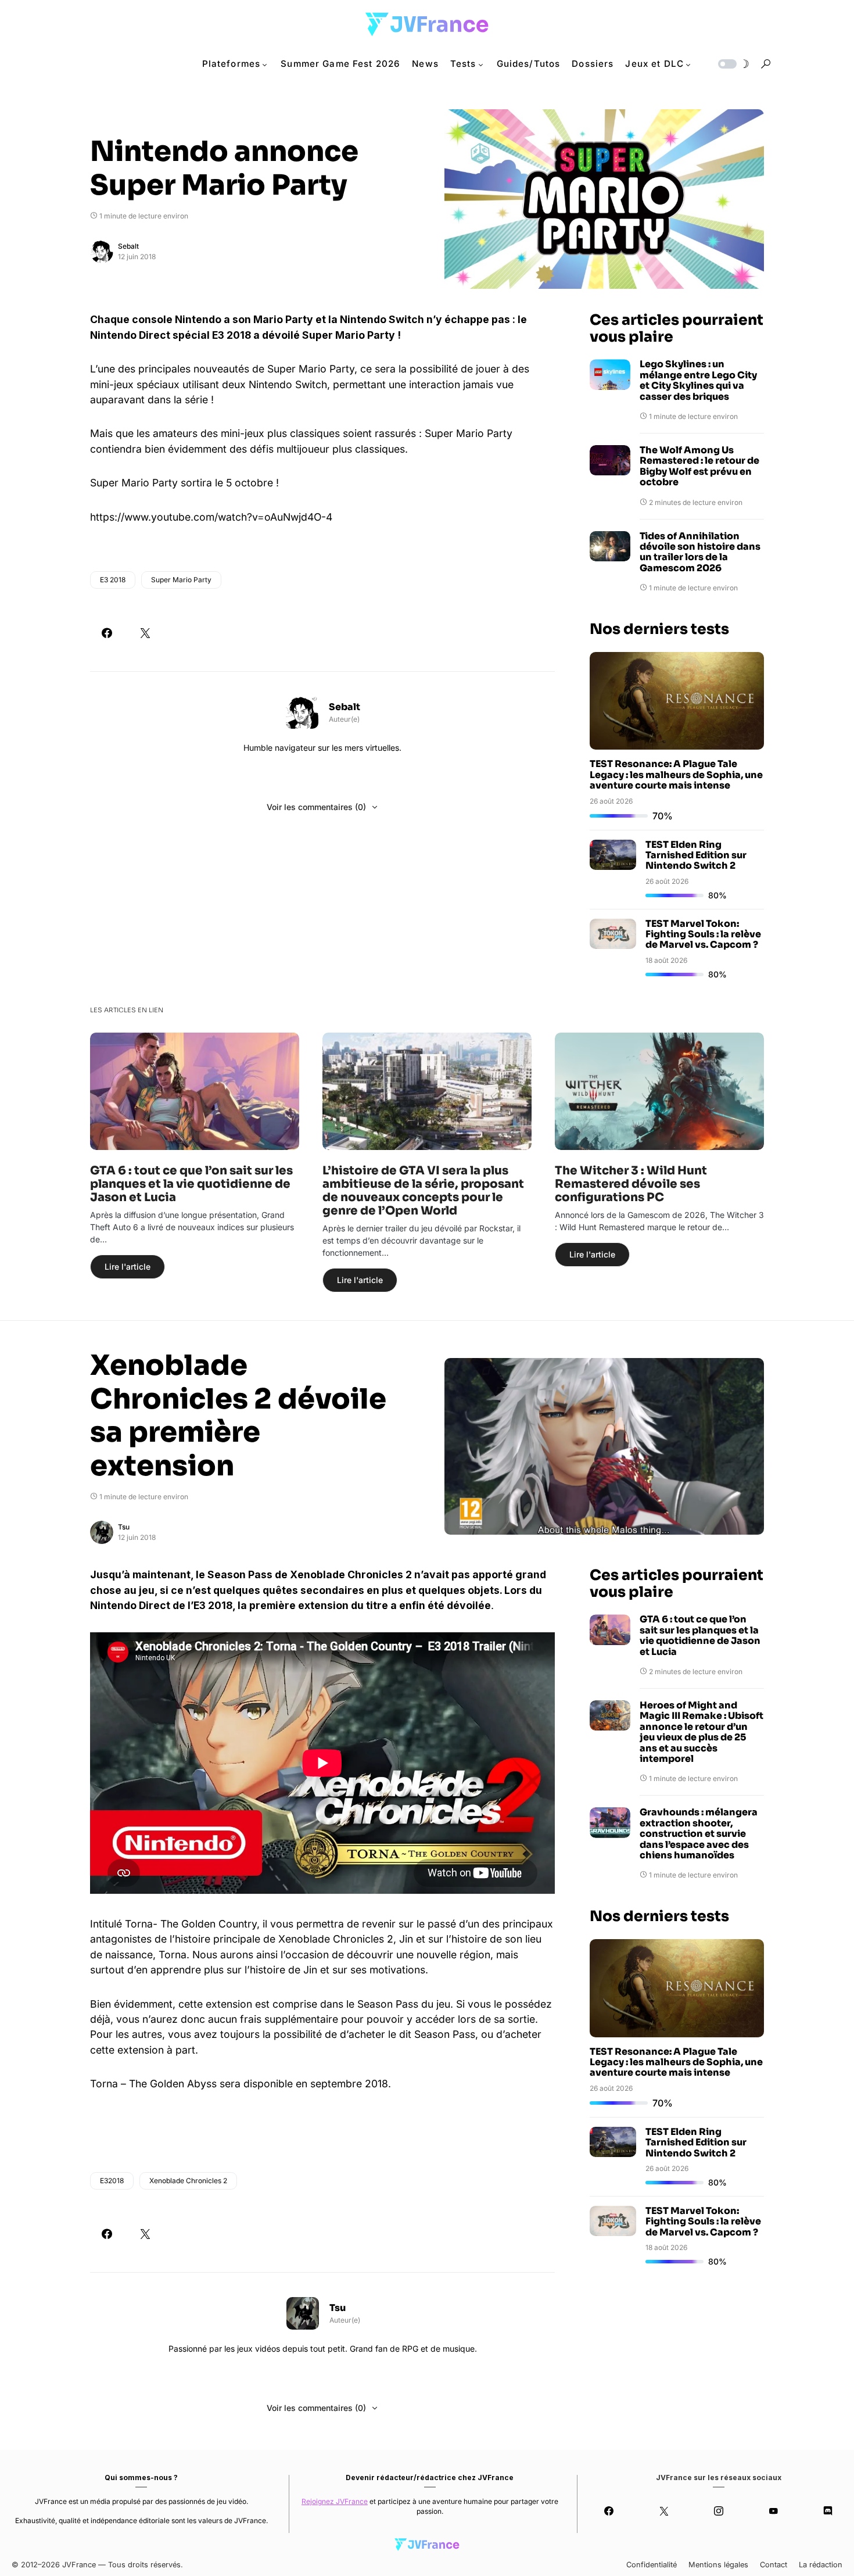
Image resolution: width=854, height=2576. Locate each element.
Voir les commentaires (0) (316, 807)
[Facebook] (609, 2511)
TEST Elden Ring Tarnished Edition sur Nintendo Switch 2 (696, 855)
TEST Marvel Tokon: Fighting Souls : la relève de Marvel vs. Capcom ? (703, 934)
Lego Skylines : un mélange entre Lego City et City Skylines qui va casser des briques (698, 381)
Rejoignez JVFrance (335, 2501)
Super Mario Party (181, 580)
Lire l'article (128, 1266)
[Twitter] (663, 2511)
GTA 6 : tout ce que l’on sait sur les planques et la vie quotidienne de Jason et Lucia (191, 1184)
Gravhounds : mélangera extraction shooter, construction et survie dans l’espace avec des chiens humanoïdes (699, 1834)
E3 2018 (113, 580)
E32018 (112, 2181)
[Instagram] (719, 2511)
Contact (774, 2565)
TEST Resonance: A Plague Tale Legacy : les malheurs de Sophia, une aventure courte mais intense (676, 775)
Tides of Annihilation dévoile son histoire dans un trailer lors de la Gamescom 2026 (700, 553)
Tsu (124, 1527)
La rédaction (821, 2565)
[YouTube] (773, 2511)
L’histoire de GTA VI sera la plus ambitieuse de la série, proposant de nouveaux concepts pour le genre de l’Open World (423, 1191)
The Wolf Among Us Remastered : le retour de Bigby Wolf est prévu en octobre (699, 467)
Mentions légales (718, 2565)
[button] (733, 64)
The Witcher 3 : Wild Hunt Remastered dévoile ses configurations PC (631, 1184)
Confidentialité (652, 2565)
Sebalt (128, 246)
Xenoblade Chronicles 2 (188, 2181)
